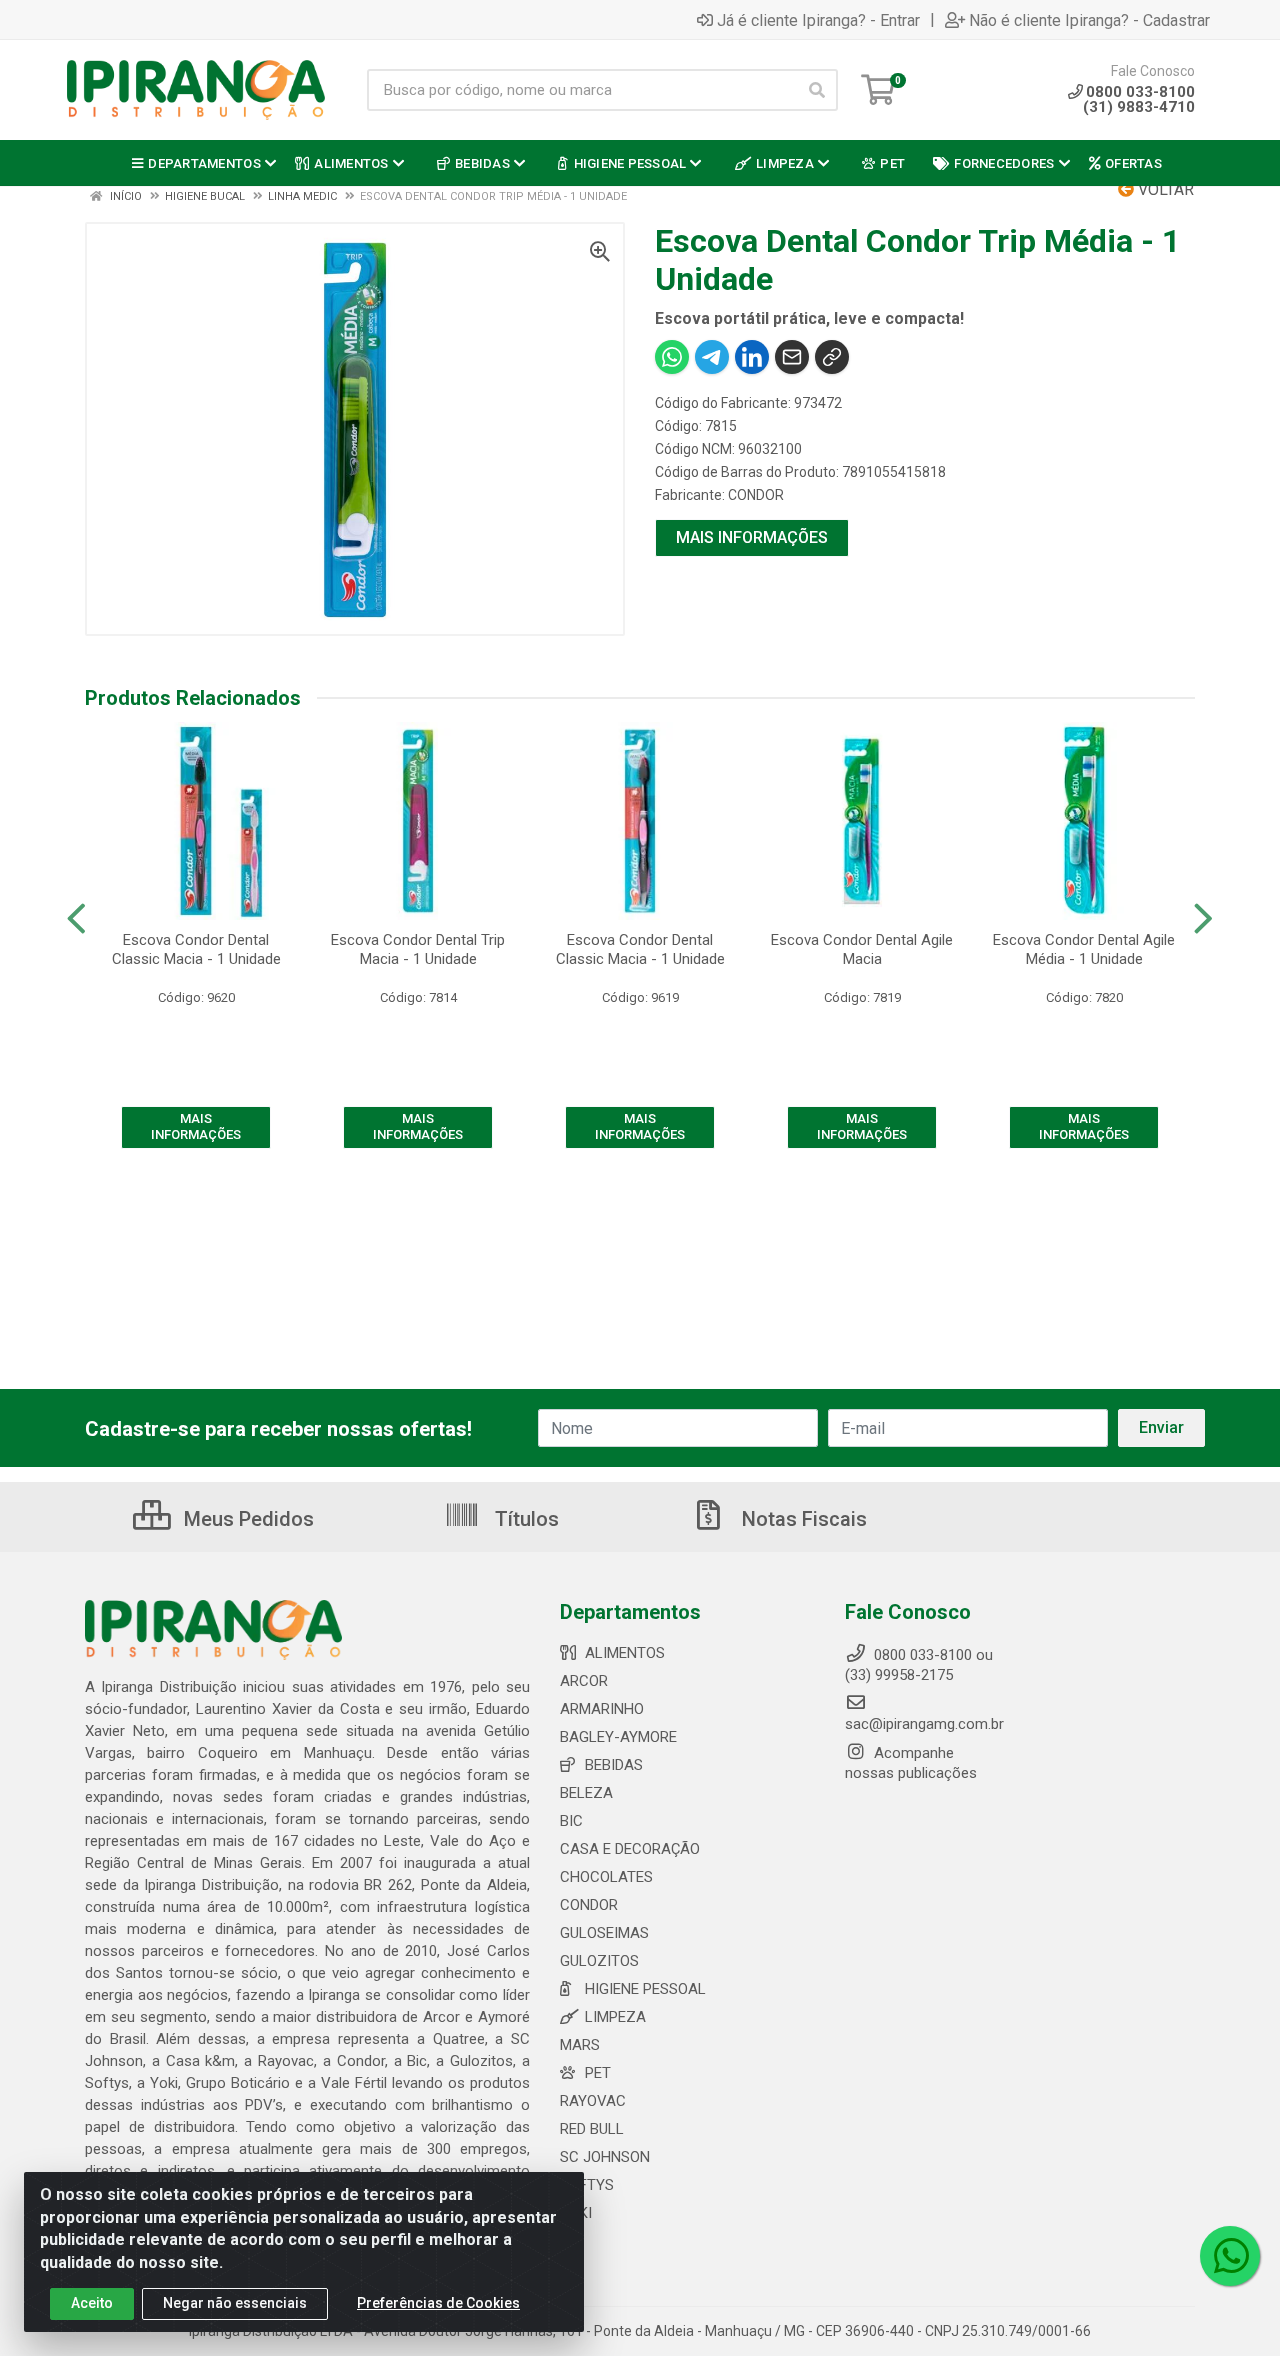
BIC (571, 1821)
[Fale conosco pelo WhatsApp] (1230, 2256)
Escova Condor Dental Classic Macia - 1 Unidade (196, 949)
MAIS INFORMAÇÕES (752, 537)
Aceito (92, 2303)
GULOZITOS (599, 1961)
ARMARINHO (602, 1709)
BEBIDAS (614, 1765)
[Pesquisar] (817, 90)
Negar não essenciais (235, 2303)
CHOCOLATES (606, 1877)
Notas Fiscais (802, 1519)
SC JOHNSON (605, 2157)
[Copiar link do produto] (832, 357)
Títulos (524, 1519)
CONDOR (756, 495)
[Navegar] (76, 919)
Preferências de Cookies (438, 2303)
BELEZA (586, 1793)
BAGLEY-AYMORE (618, 1737)
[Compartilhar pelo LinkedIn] (752, 357)
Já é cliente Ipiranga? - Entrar (818, 20)
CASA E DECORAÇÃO (630, 1849)
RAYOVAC (593, 2101)
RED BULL (592, 2129)
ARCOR (584, 1681)
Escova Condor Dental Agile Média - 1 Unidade (1084, 949)
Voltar (1164, 189)
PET (598, 2073)
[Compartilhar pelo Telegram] (712, 357)
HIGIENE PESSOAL (645, 1989)
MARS (580, 2045)
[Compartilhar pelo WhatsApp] (672, 357)
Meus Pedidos (246, 1519)
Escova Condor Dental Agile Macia (862, 949)
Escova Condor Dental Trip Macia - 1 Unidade (418, 949)
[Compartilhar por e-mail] (792, 357)
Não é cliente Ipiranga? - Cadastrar (1089, 20)
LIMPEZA (615, 2017)
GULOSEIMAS (604, 1933)
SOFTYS (587, 2185)
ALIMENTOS (625, 1653)
